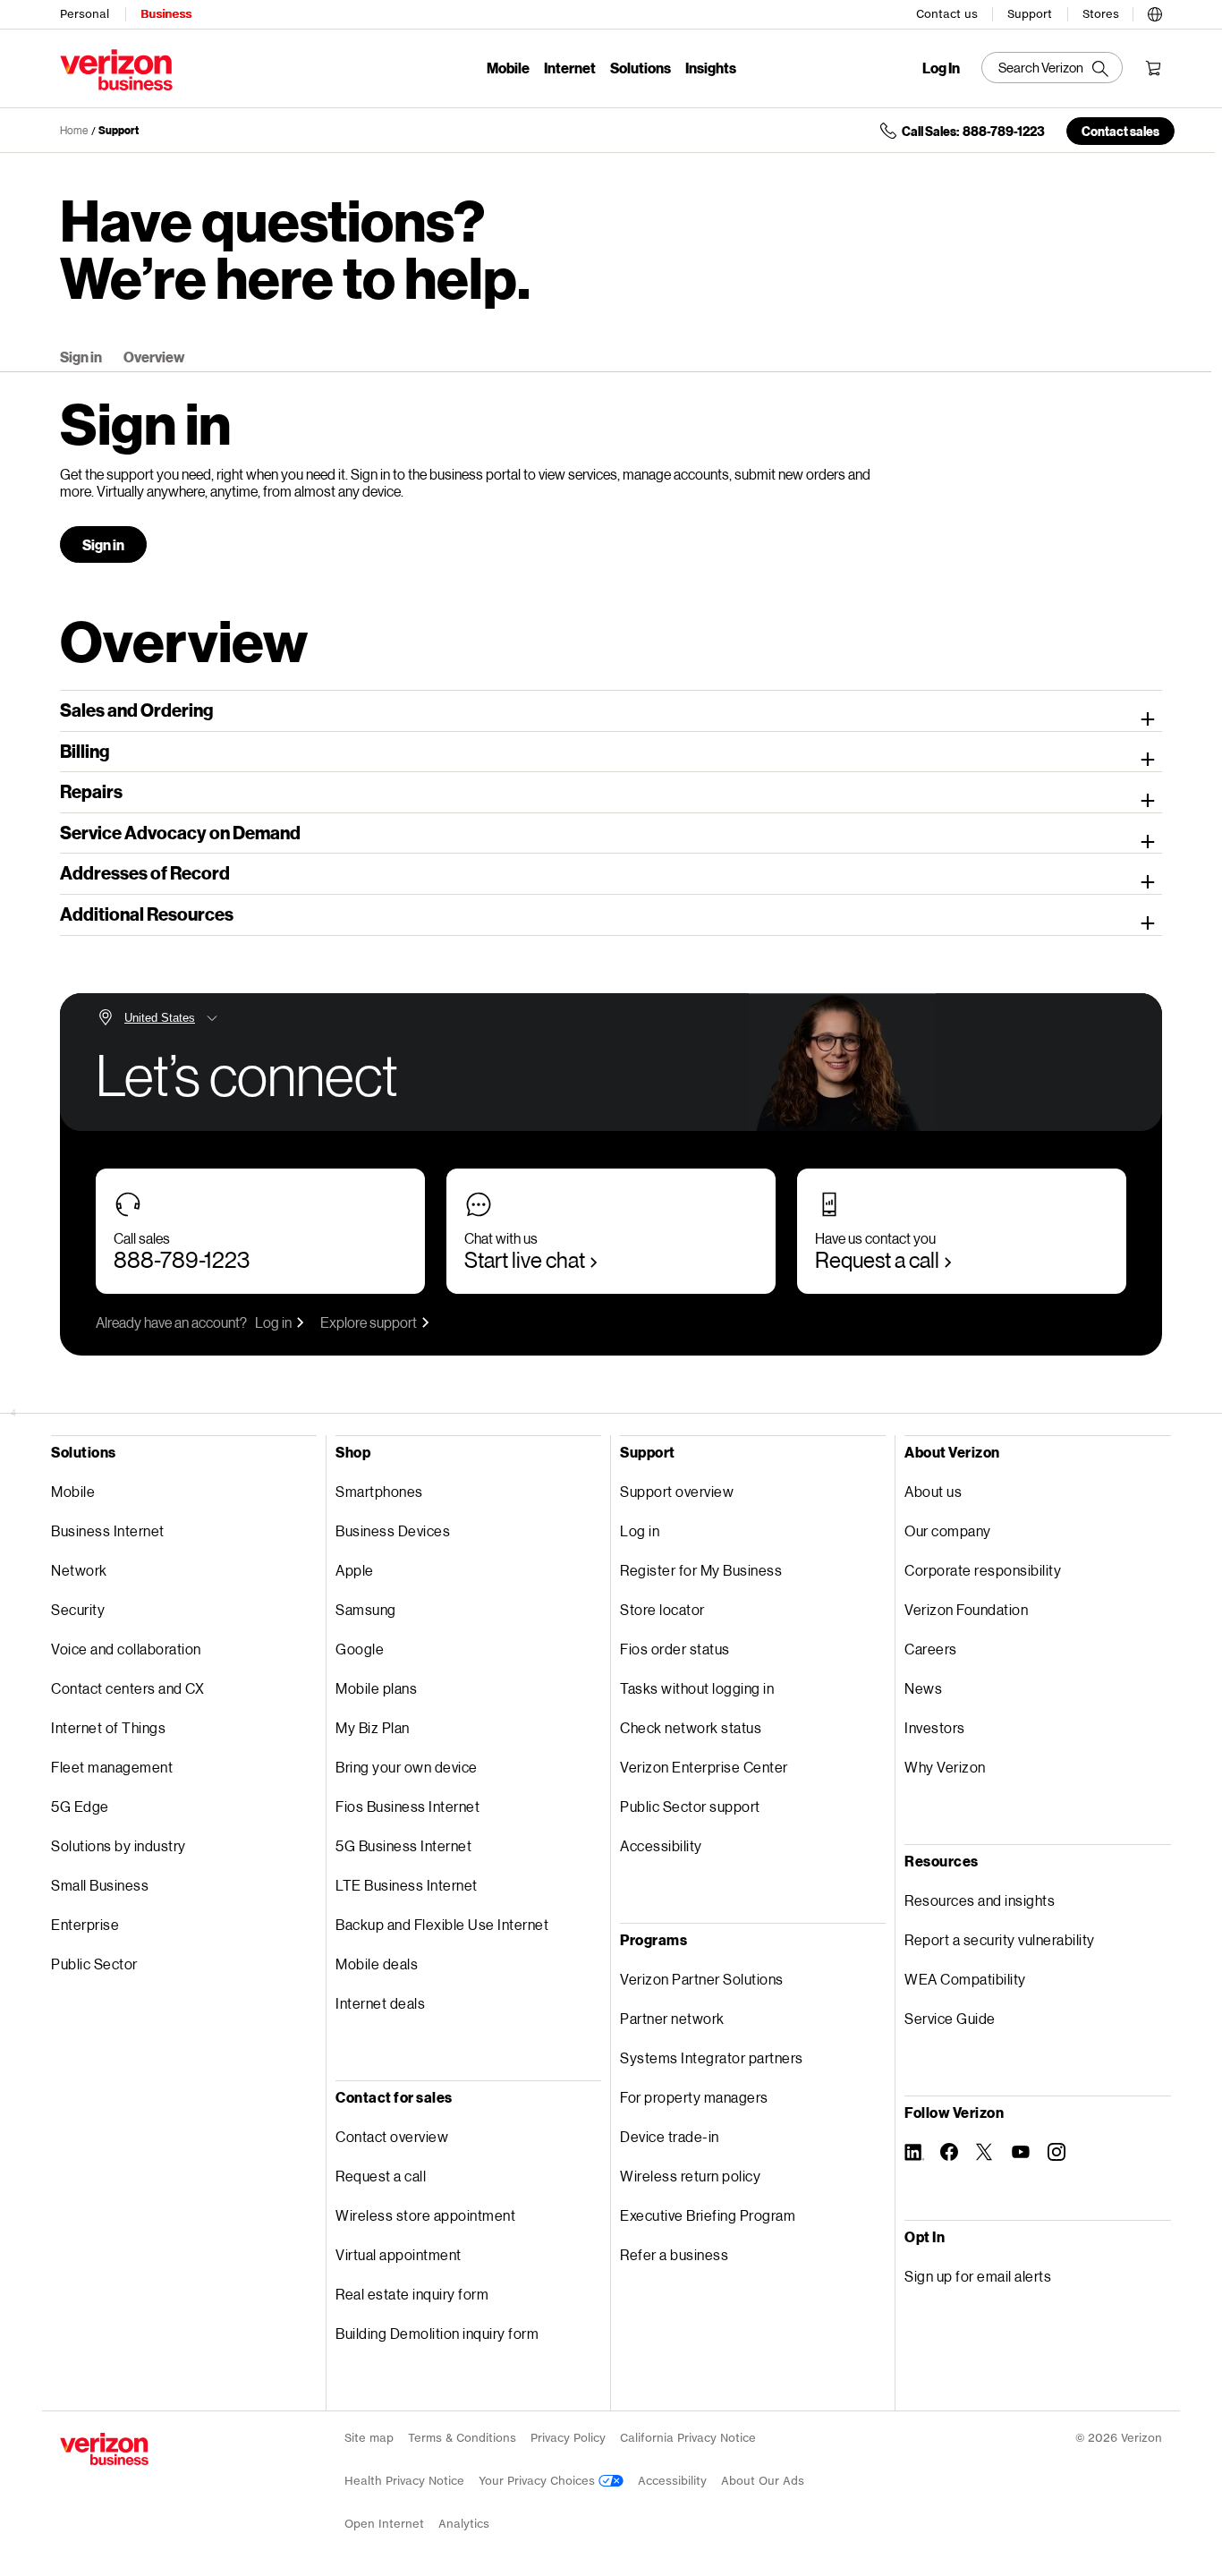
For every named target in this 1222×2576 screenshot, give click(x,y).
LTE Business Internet (407, 1885)
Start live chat (525, 1259)
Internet (570, 68)
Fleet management (112, 1767)
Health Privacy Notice (404, 2481)
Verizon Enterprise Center (704, 1767)
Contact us (947, 14)
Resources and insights (980, 1900)
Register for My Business (701, 1570)
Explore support (369, 1322)
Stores (1101, 14)
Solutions (641, 68)
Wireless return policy (690, 2176)
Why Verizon (945, 1767)
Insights (711, 68)
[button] (1155, 12)
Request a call (877, 1259)
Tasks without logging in (697, 1688)
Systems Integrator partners (712, 2057)
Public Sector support (690, 1806)
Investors (935, 1727)
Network (79, 1570)
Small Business (100, 1885)
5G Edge (80, 1806)
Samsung (366, 1609)
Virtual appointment (399, 2254)
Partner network (672, 2018)
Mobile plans (376, 1688)
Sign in (81, 357)
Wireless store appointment (425, 2215)
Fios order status (675, 1649)
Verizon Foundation (966, 1609)
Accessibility (661, 1845)
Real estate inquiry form (412, 2294)
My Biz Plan (373, 1727)
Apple (355, 1570)
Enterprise (85, 1924)
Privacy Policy (568, 2438)
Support (1030, 14)
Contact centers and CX (127, 1688)
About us (933, 1491)
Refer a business (674, 2254)
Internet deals (380, 2003)
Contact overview (392, 2136)
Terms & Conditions (462, 2438)
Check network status (691, 1727)
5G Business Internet (403, 1845)
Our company (948, 1530)
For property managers (694, 2097)
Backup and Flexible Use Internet (442, 1924)
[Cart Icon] (1153, 68)
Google (360, 1649)
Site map (369, 2438)
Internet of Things (108, 1727)
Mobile (508, 68)
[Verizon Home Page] (104, 2449)
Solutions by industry (119, 1845)
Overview (154, 357)
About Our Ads (763, 2481)
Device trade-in (670, 2136)
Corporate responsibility (983, 1570)
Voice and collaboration (126, 1649)
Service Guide (950, 2018)
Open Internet (384, 2524)
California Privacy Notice (688, 2438)
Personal (85, 14)
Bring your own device (407, 1767)
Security (78, 1609)
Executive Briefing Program (708, 2215)
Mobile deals (377, 1964)
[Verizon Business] (116, 70)
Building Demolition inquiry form (437, 2333)
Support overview (677, 1491)
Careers (931, 1649)
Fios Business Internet (407, 1806)
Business (166, 14)
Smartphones (379, 1491)
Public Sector (94, 1964)
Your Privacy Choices (539, 2481)
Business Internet (108, 1530)
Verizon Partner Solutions (702, 1979)
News (923, 1688)
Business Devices (393, 1530)
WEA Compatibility (965, 1979)
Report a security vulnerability (1000, 1939)
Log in (273, 1322)
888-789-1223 (182, 1259)
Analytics (464, 2524)
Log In (941, 68)
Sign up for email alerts (978, 2276)
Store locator (662, 1609)
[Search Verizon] (1052, 68)
